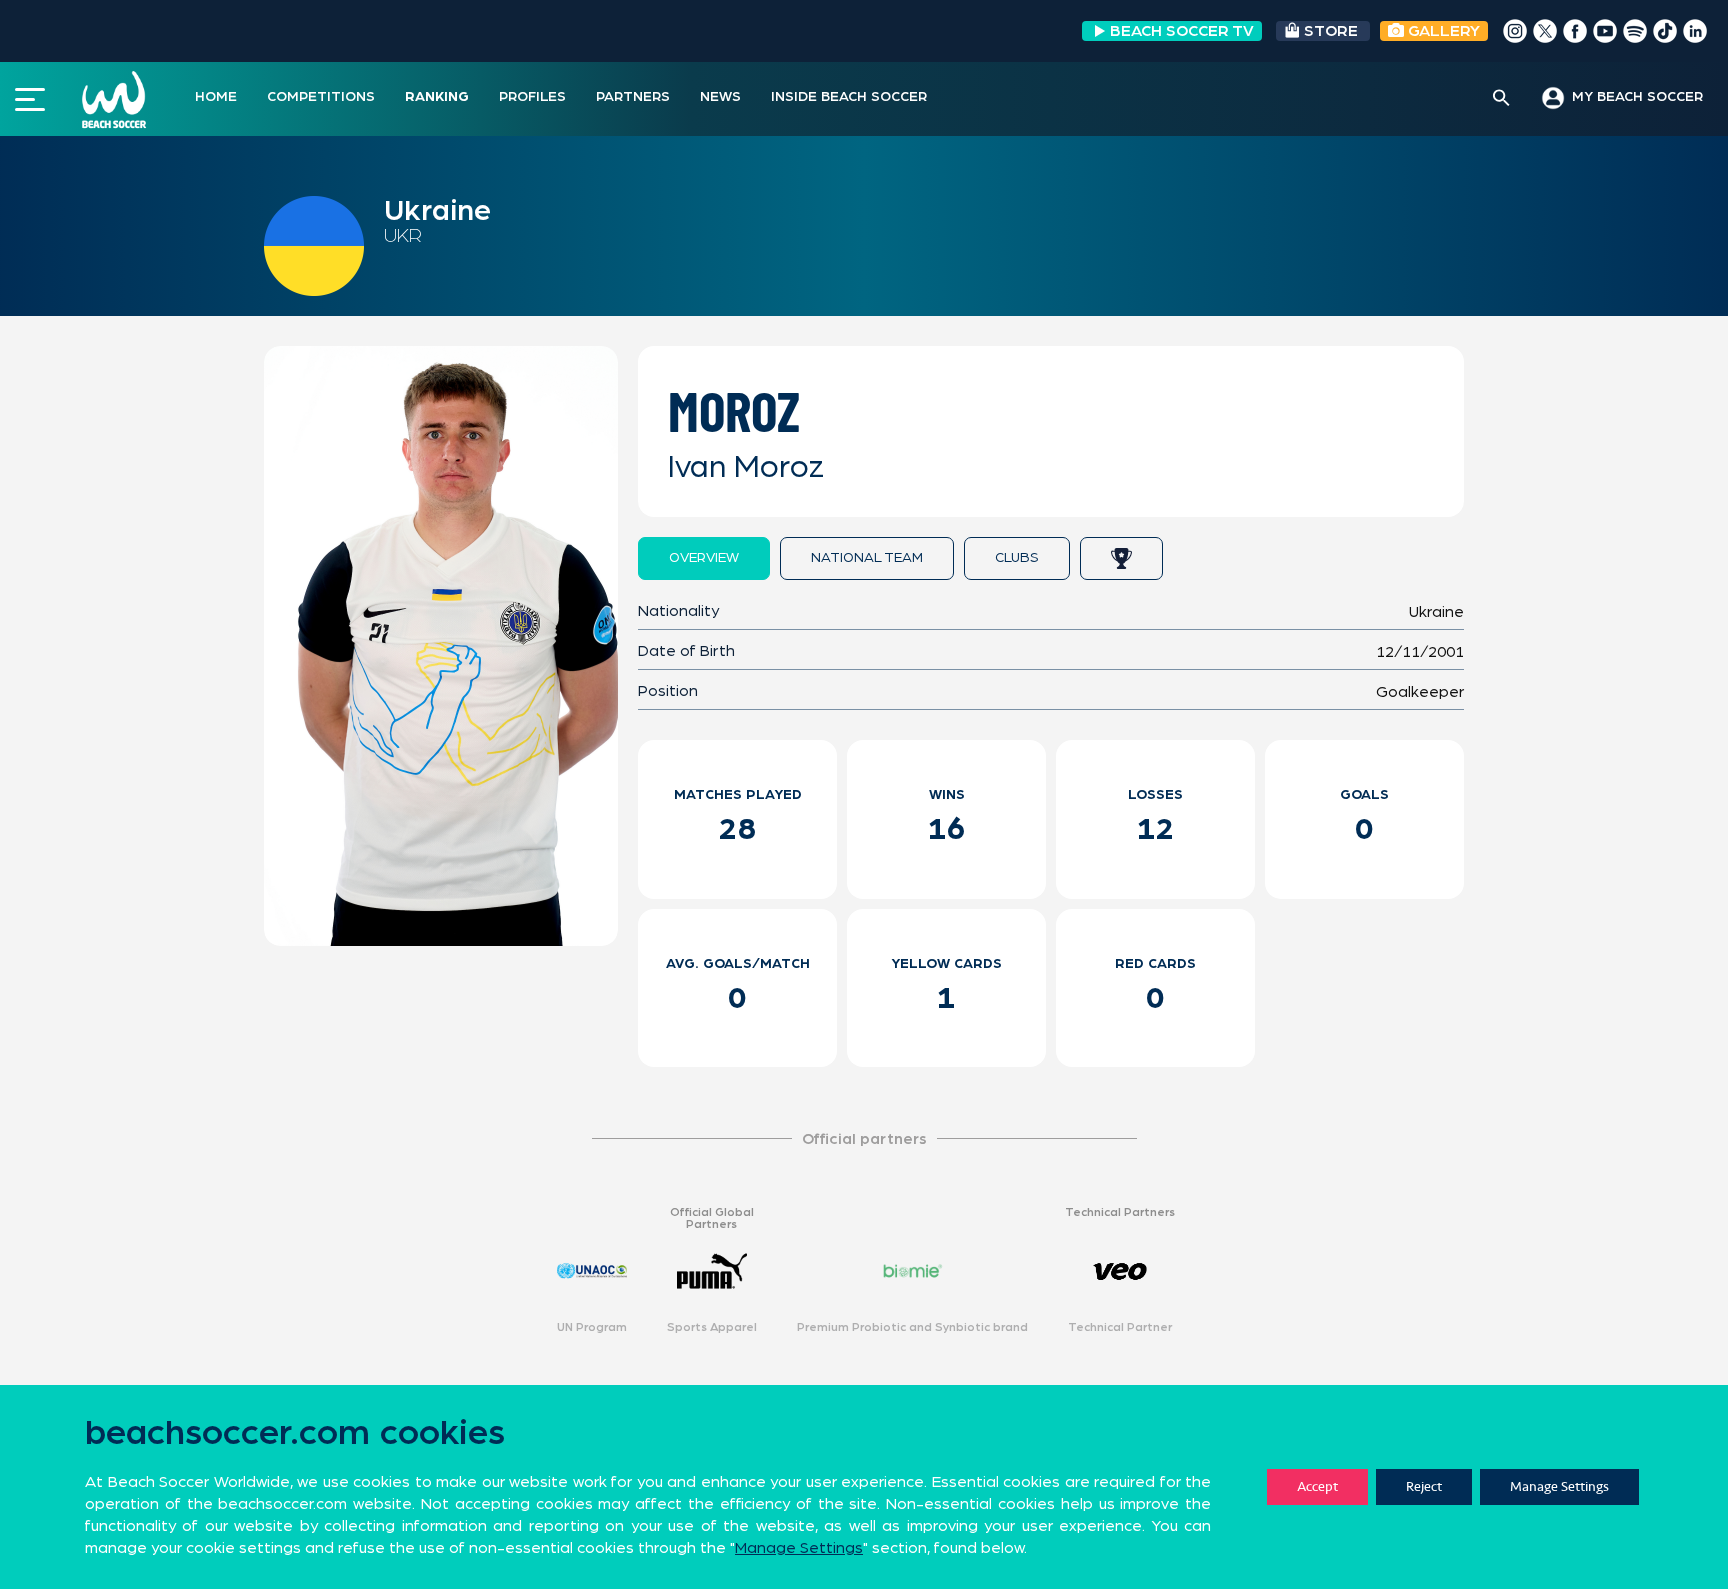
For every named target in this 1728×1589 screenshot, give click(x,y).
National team (867, 558)
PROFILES (532, 97)
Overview (704, 558)
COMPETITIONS (321, 97)
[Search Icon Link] (1501, 99)
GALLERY (1442, 31)
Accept (1317, 1486)
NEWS (720, 97)
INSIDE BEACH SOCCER (849, 97)
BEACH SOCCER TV (1182, 31)
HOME (216, 97)
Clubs (1017, 558)
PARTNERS (633, 97)
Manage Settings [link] (799, 1548)
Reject (1424, 1486)
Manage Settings (1559, 1486)
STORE (1331, 31)
